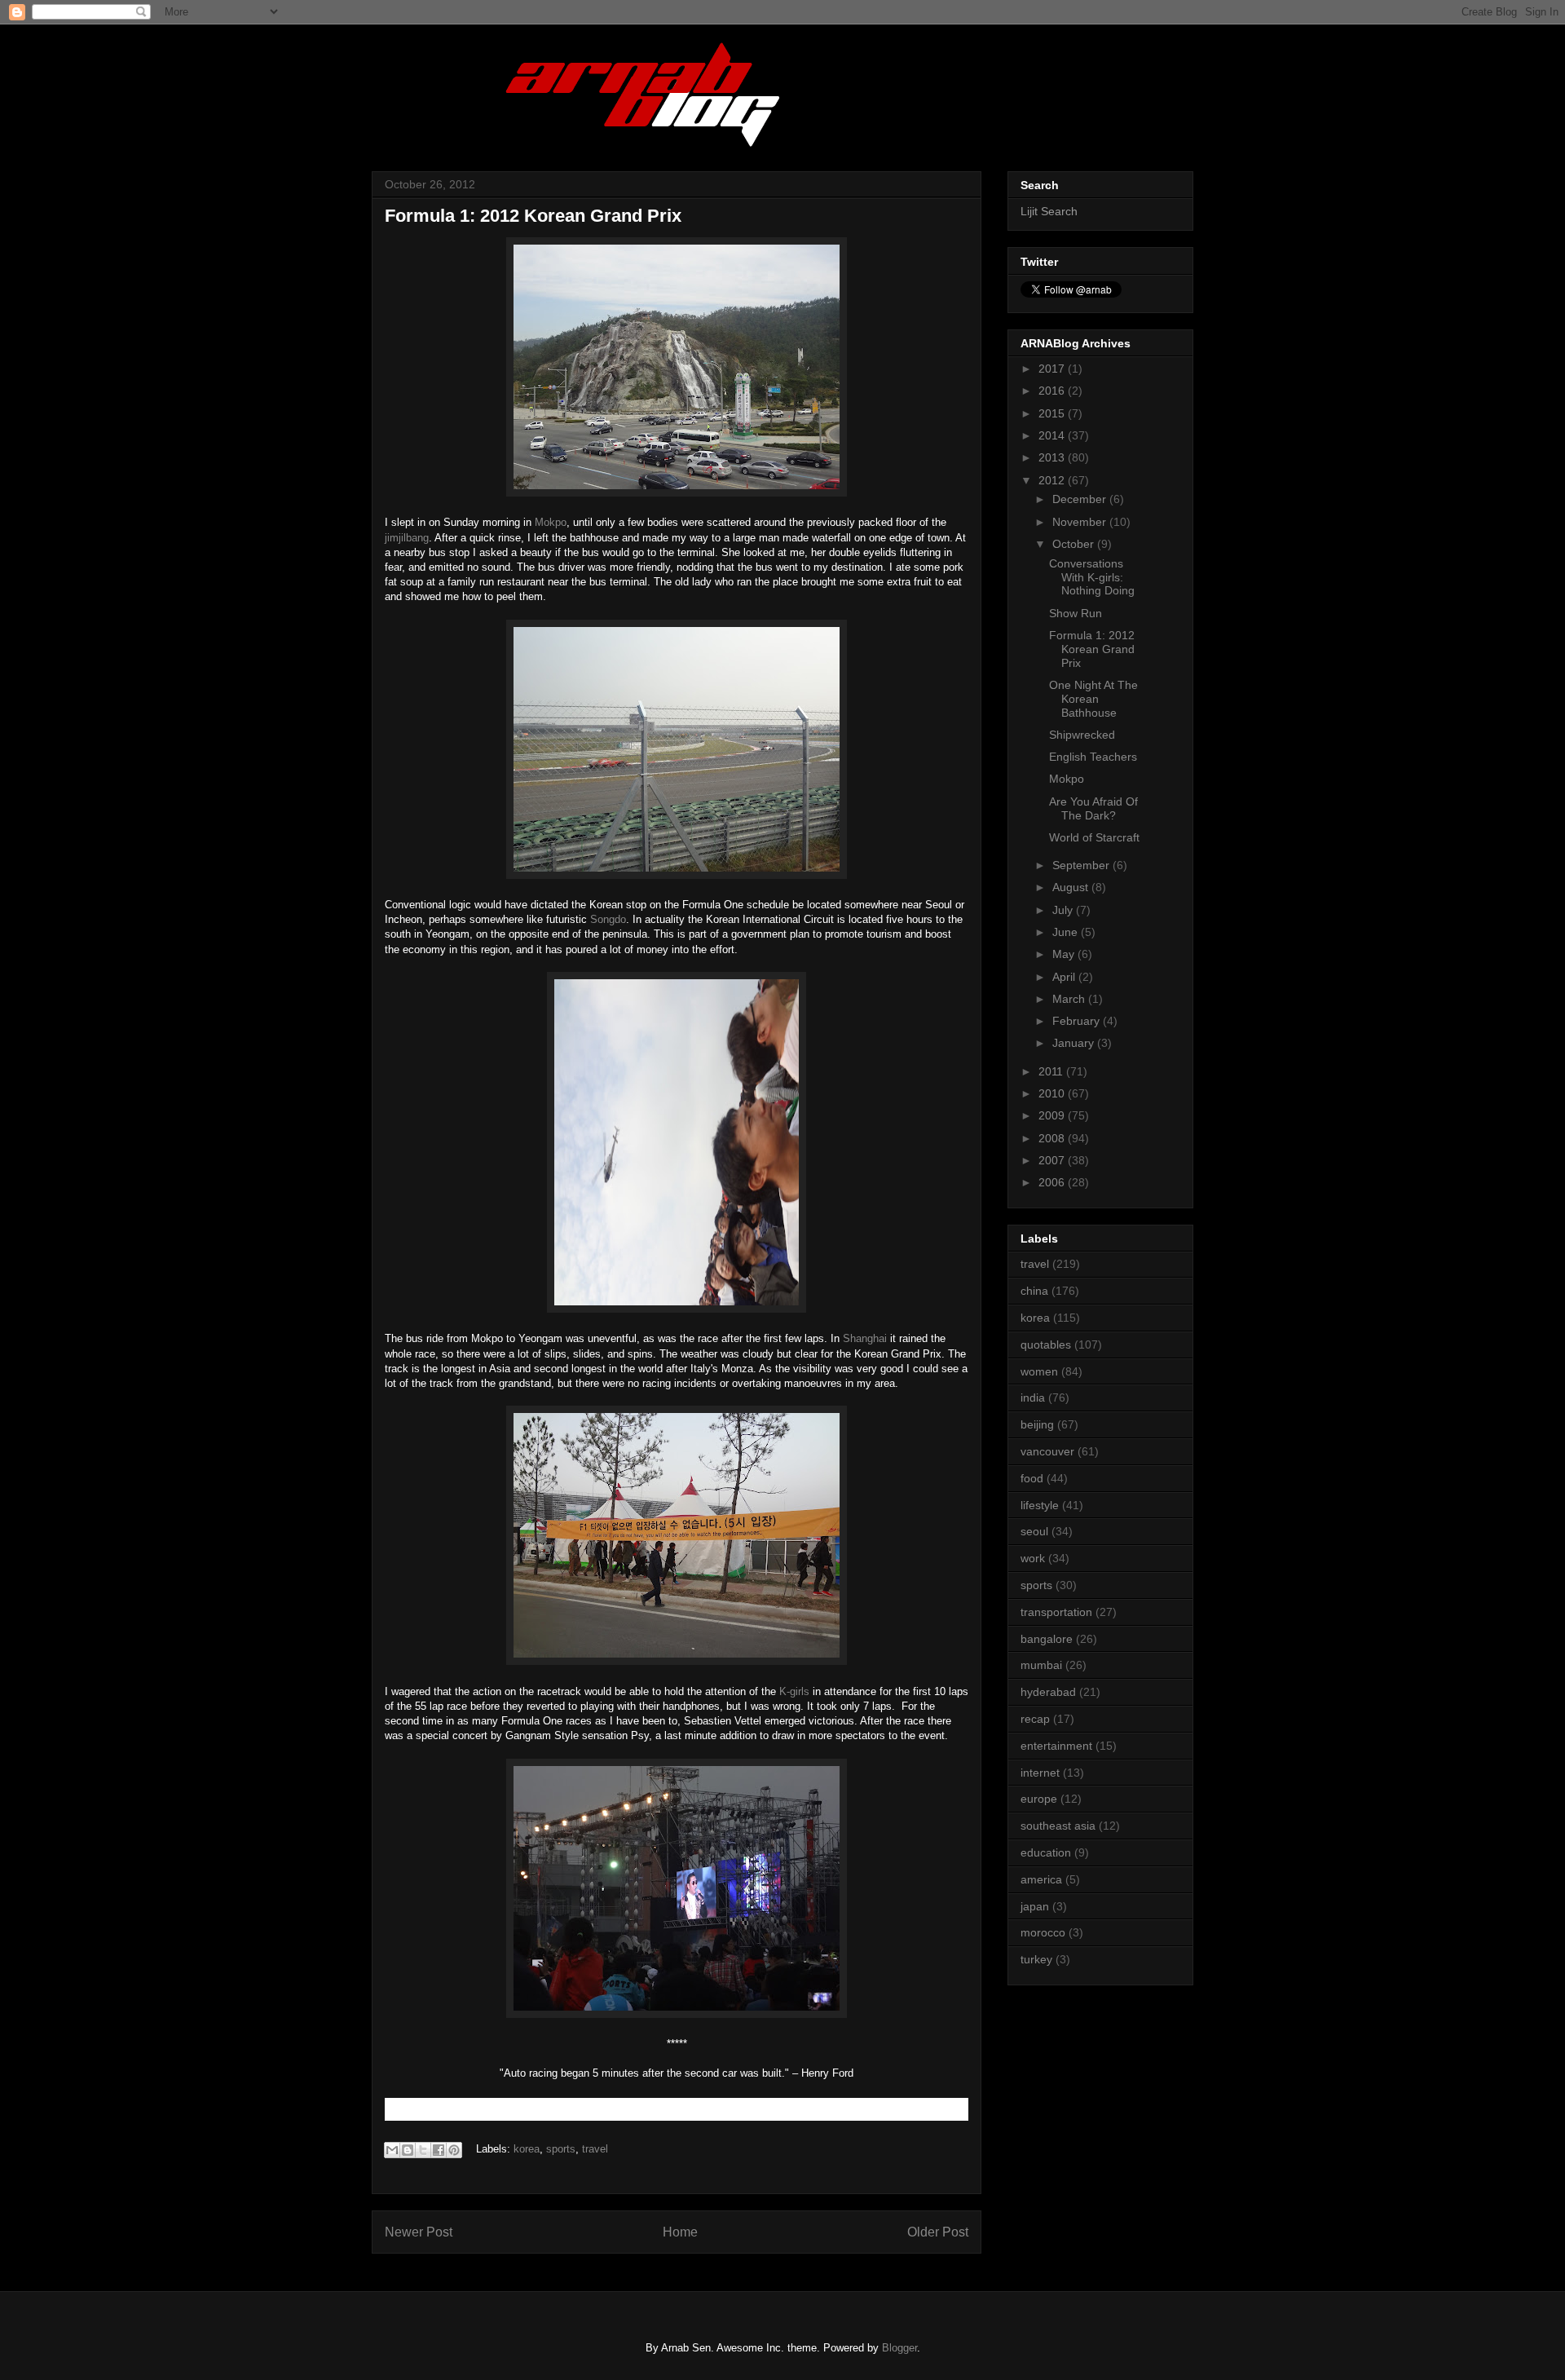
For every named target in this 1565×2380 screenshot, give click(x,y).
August (1072, 887)
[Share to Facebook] (439, 2150)
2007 (1053, 1160)
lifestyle (1040, 1505)
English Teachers (1093, 757)
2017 (1053, 369)
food (1032, 1478)
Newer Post (419, 2232)
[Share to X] (423, 2150)
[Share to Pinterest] (454, 2150)
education (1046, 1852)
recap (1035, 1719)
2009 (1053, 1115)
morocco (1043, 1932)
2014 (1053, 435)
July (1064, 910)
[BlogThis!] (408, 2150)
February (1078, 1021)
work (1033, 1558)
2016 (1053, 391)
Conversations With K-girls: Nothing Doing (1092, 577)
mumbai (1041, 1665)
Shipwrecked (1082, 735)
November (1081, 522)
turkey (1036, 1959)
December (1081, 499)
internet (1040, 1773)
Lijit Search (1049, 211)
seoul (1034, 1531)
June (1067, 932)
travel (595, 2149)
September (1082, 865)
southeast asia (1058, 1826)
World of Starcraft (1094, 837)
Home (680, 2232)
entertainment (1056, 1746)
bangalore (1047, 1639)
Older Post (938, 2232)
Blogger (899, 2348)
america (1041, 1879)
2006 (1053, 1182)
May (1065, 954)
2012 (1053, 480)
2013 (1053, 457)
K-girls (794, 1691)
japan (1035, 1906)
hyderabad (1048, 1692)
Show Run (1076, 613)
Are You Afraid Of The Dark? (1093, 808)
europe (1039, 1799)
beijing (1037, 1424)
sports (561, 2149)
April (1065, 977)
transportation (1056, 1612)
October (1075, 544)
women (1039, 1371)
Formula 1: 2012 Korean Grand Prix (1092, 649)
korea (527, 2149)
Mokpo (551, 522)
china (1034, 1291)
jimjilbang (407, 538)
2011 (1052, 1071)
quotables (1046, 1345)
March (1070, 999)
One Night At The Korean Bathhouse (1093, 699)
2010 (1053, 1093)
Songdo (608, 919)
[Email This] (392, 2150)
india (1033, 1398)
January (1075, 1043)
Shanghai (865, 1338)
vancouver (1047, 1451)
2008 (1053, 1138)
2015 (1053, 413)
